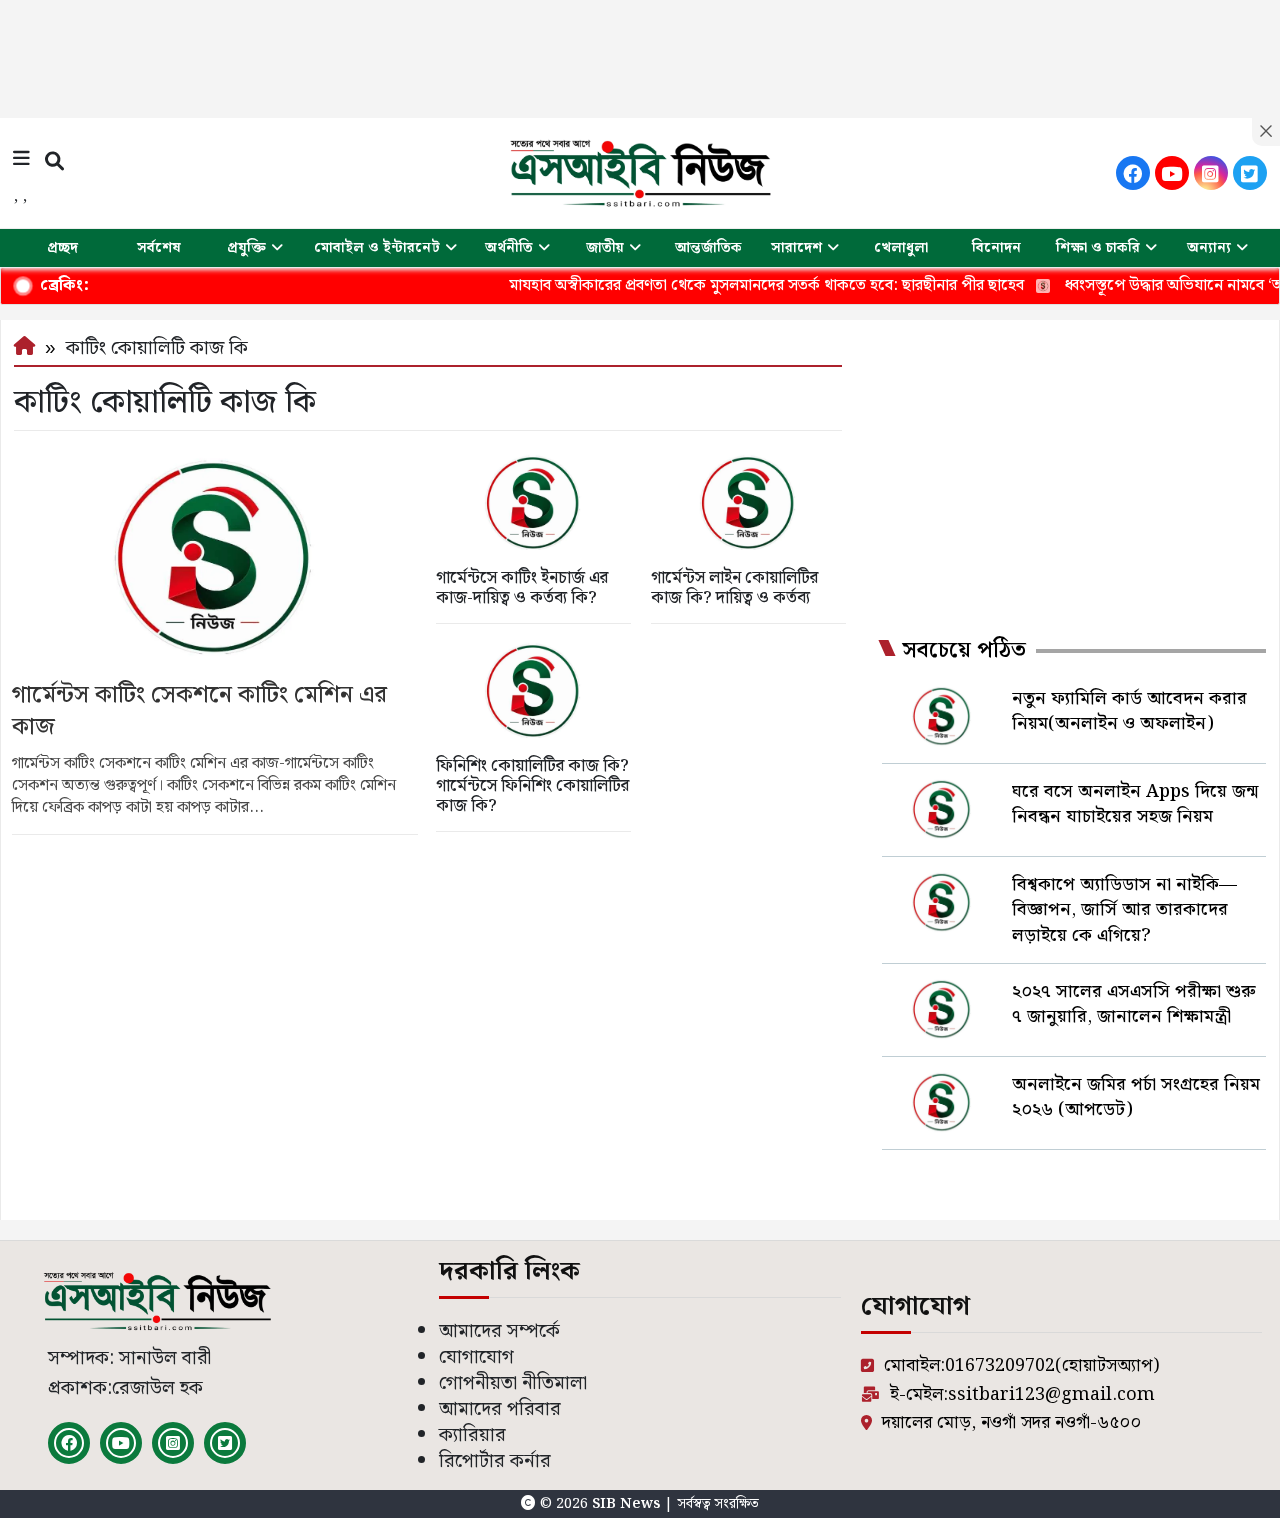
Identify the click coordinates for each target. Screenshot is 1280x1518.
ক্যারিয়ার (472, 1435)
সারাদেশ (796, 248)
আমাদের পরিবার (500, 1409)
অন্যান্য (1209, 248)
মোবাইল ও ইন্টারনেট (377, 248)
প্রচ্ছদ (62, 248)
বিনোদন (996, 248)
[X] (1250, 173)
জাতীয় (605, 248)
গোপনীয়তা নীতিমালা (513, 1383)
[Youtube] (1172, 173)
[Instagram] (1211, 173)
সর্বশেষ (159, 248)
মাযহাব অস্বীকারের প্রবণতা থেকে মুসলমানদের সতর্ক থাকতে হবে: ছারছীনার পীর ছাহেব (731, 285)
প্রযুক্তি (246, 248)
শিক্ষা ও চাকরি (1098, 248)
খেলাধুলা (901, 248)
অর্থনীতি (509, 248)
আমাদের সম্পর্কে (499, 1331)
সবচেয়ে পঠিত (964, 651)
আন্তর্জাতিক (708, 248)
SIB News (628, 1504)
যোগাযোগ (476, 1357)
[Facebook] (1133, 173)
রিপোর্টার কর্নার (495, 1461)
